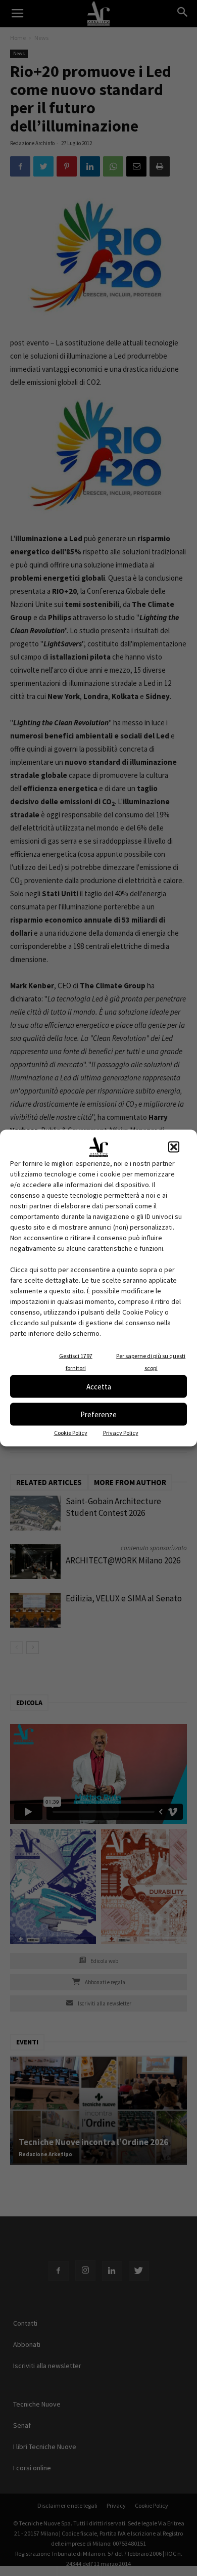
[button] (174, 1147)
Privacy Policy (121, 1433)
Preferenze (98, 1414)
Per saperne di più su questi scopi (151, 1362)
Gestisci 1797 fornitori (76, 1362)
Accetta (99, 1386)
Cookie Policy (71, 1433)
